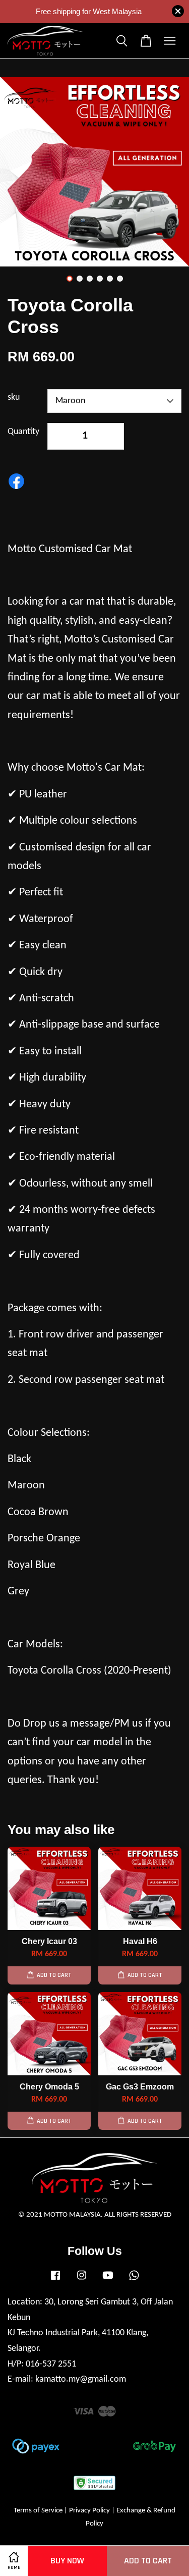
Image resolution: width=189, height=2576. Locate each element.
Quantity (23, 432)
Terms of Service (38, 2511)
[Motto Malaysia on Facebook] (55, 2280)
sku (14, 397)
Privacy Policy (89, 2511)
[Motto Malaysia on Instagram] (82, 2280)
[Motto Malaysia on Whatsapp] (134, 2280)
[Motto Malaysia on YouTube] (108, 2280)
